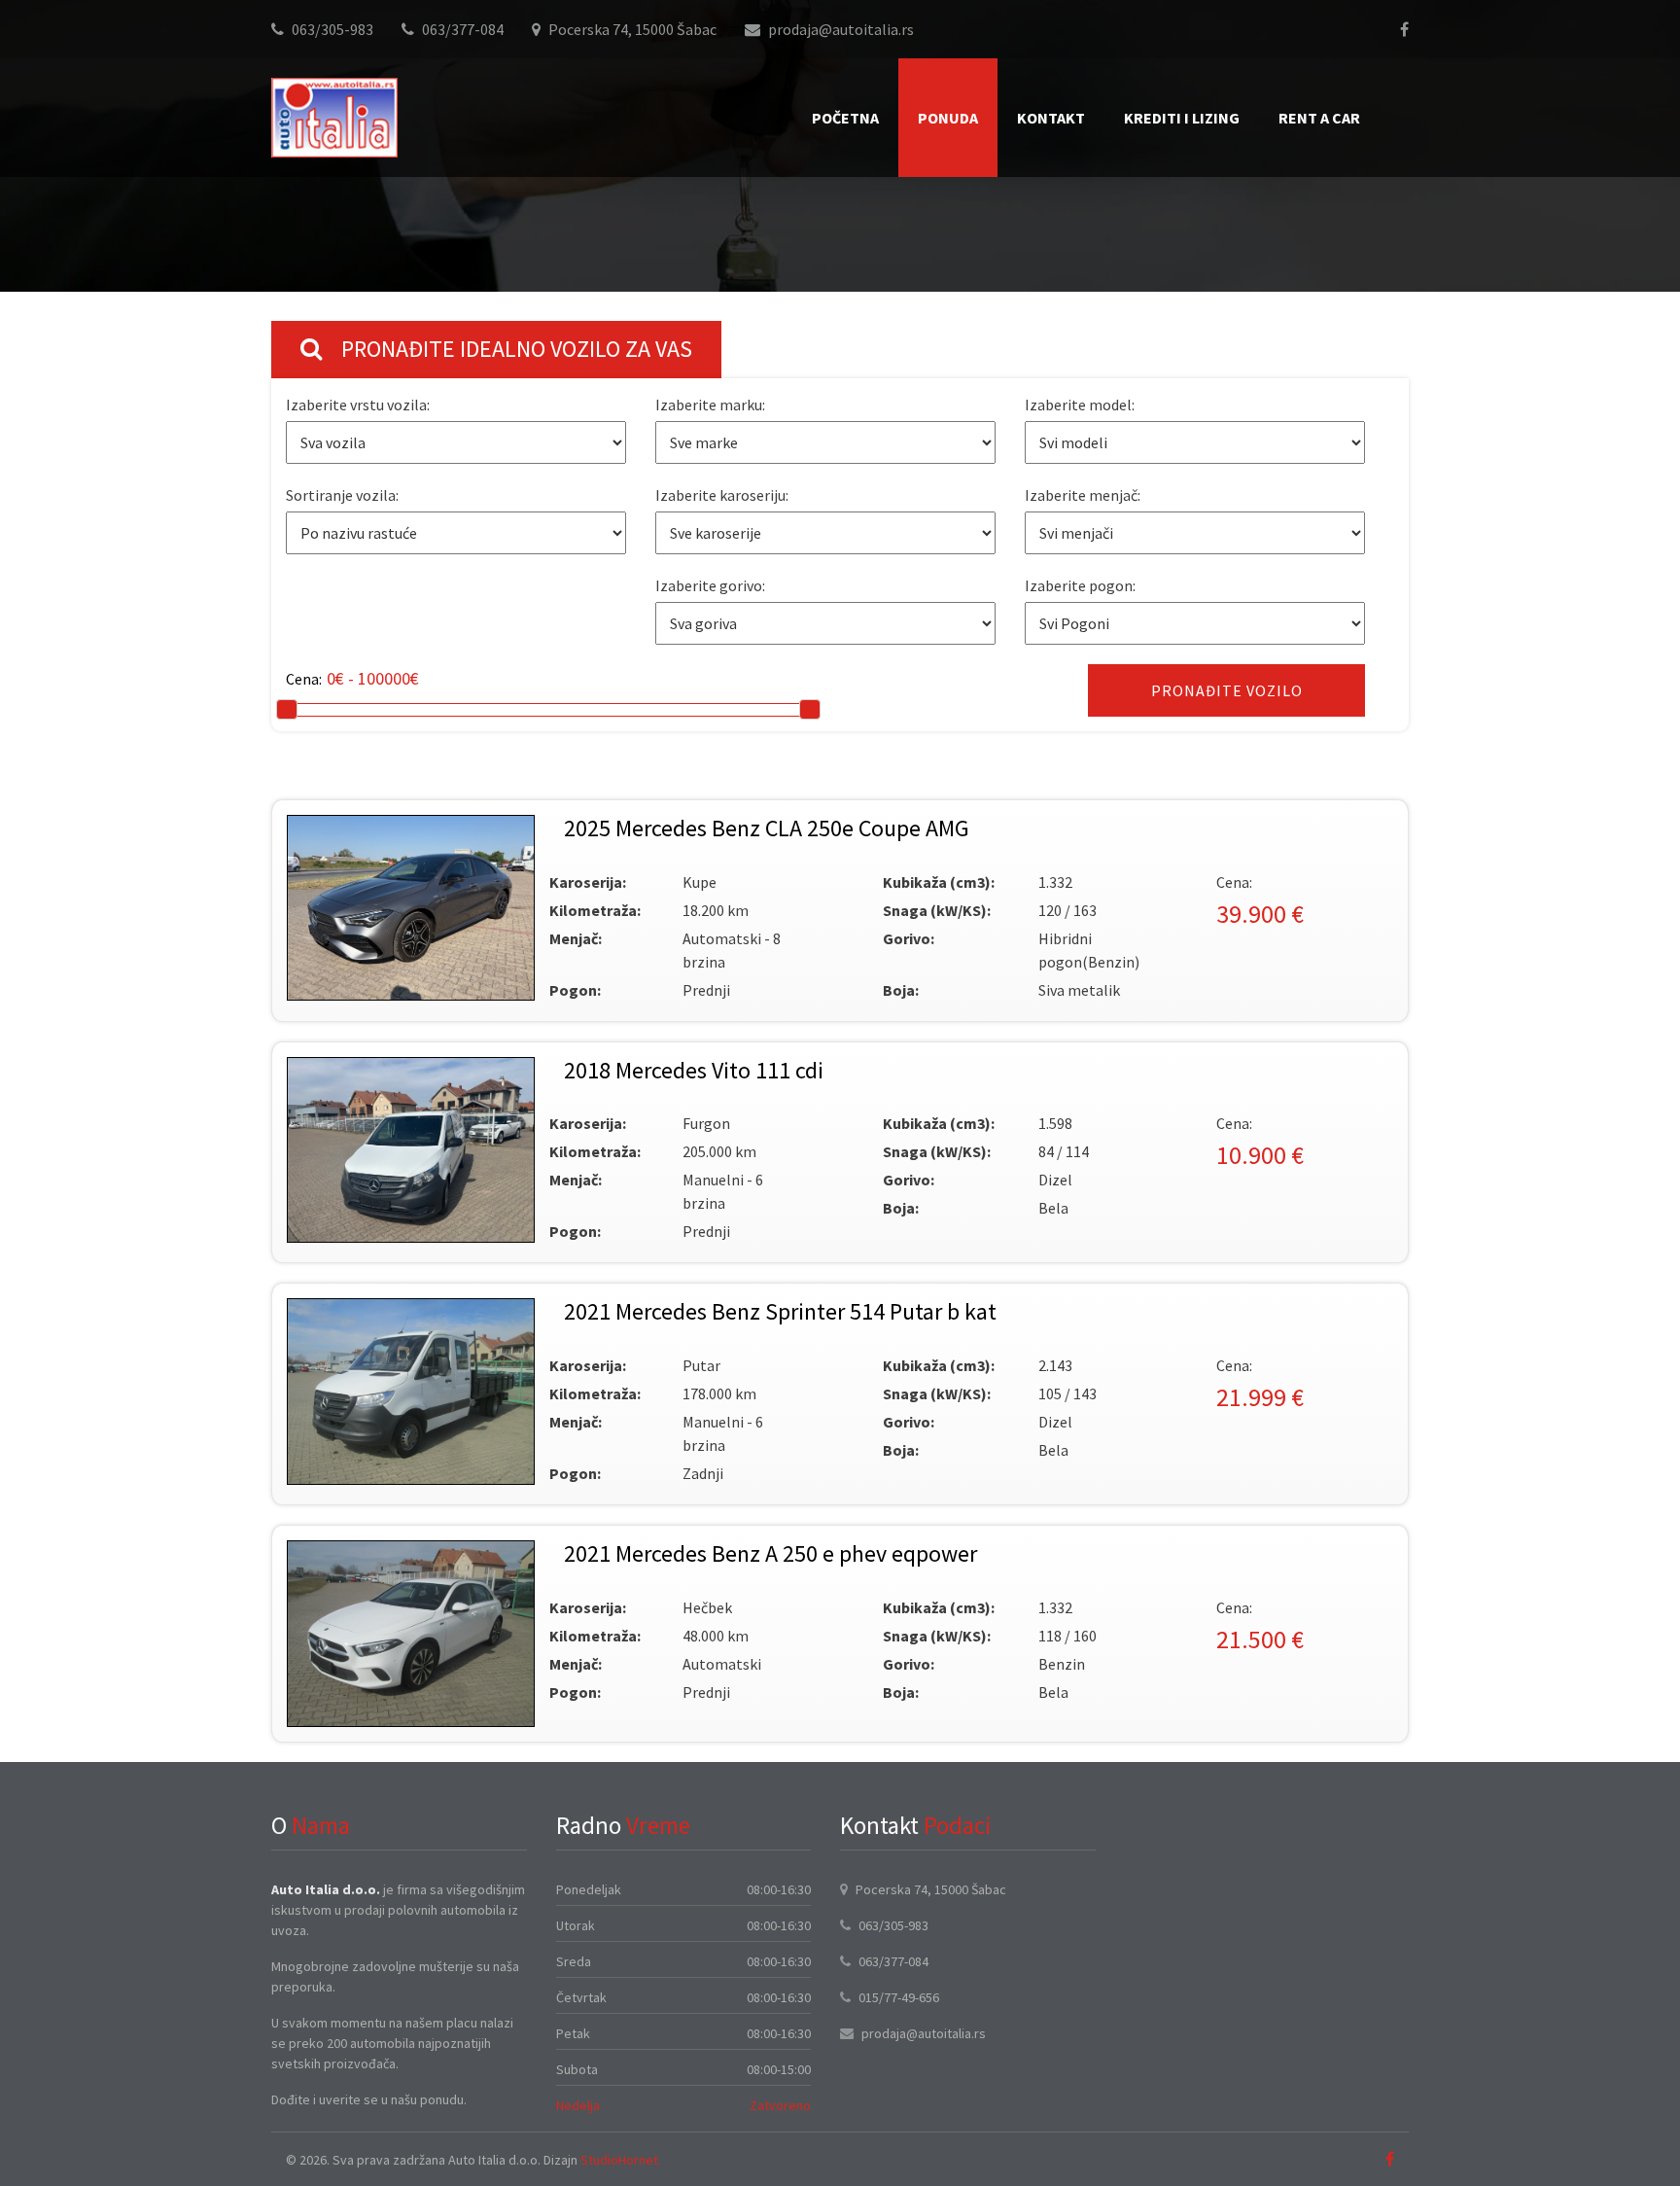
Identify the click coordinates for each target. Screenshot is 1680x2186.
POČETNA (845, 118)
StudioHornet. (621, 2160)
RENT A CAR (1319, 118)
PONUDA (948, 118)
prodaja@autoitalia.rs (841, 29)
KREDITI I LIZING (1182, 118)
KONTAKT (1051, 118)
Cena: (304, 679)
